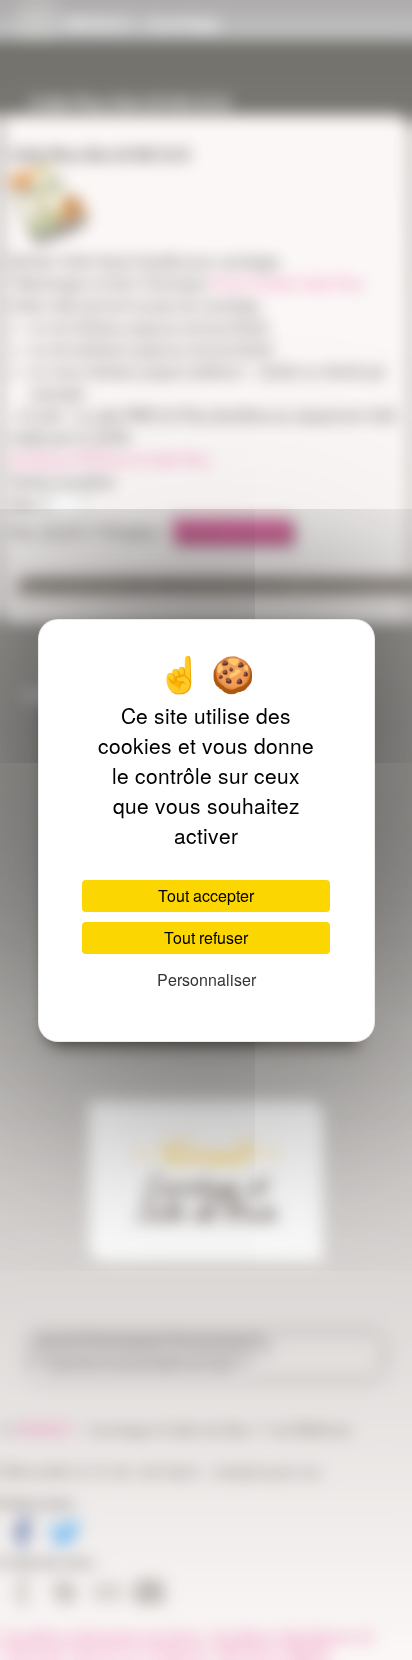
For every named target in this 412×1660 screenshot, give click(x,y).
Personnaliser (206, 979)
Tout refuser (206, 937)
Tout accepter (206, 895)
